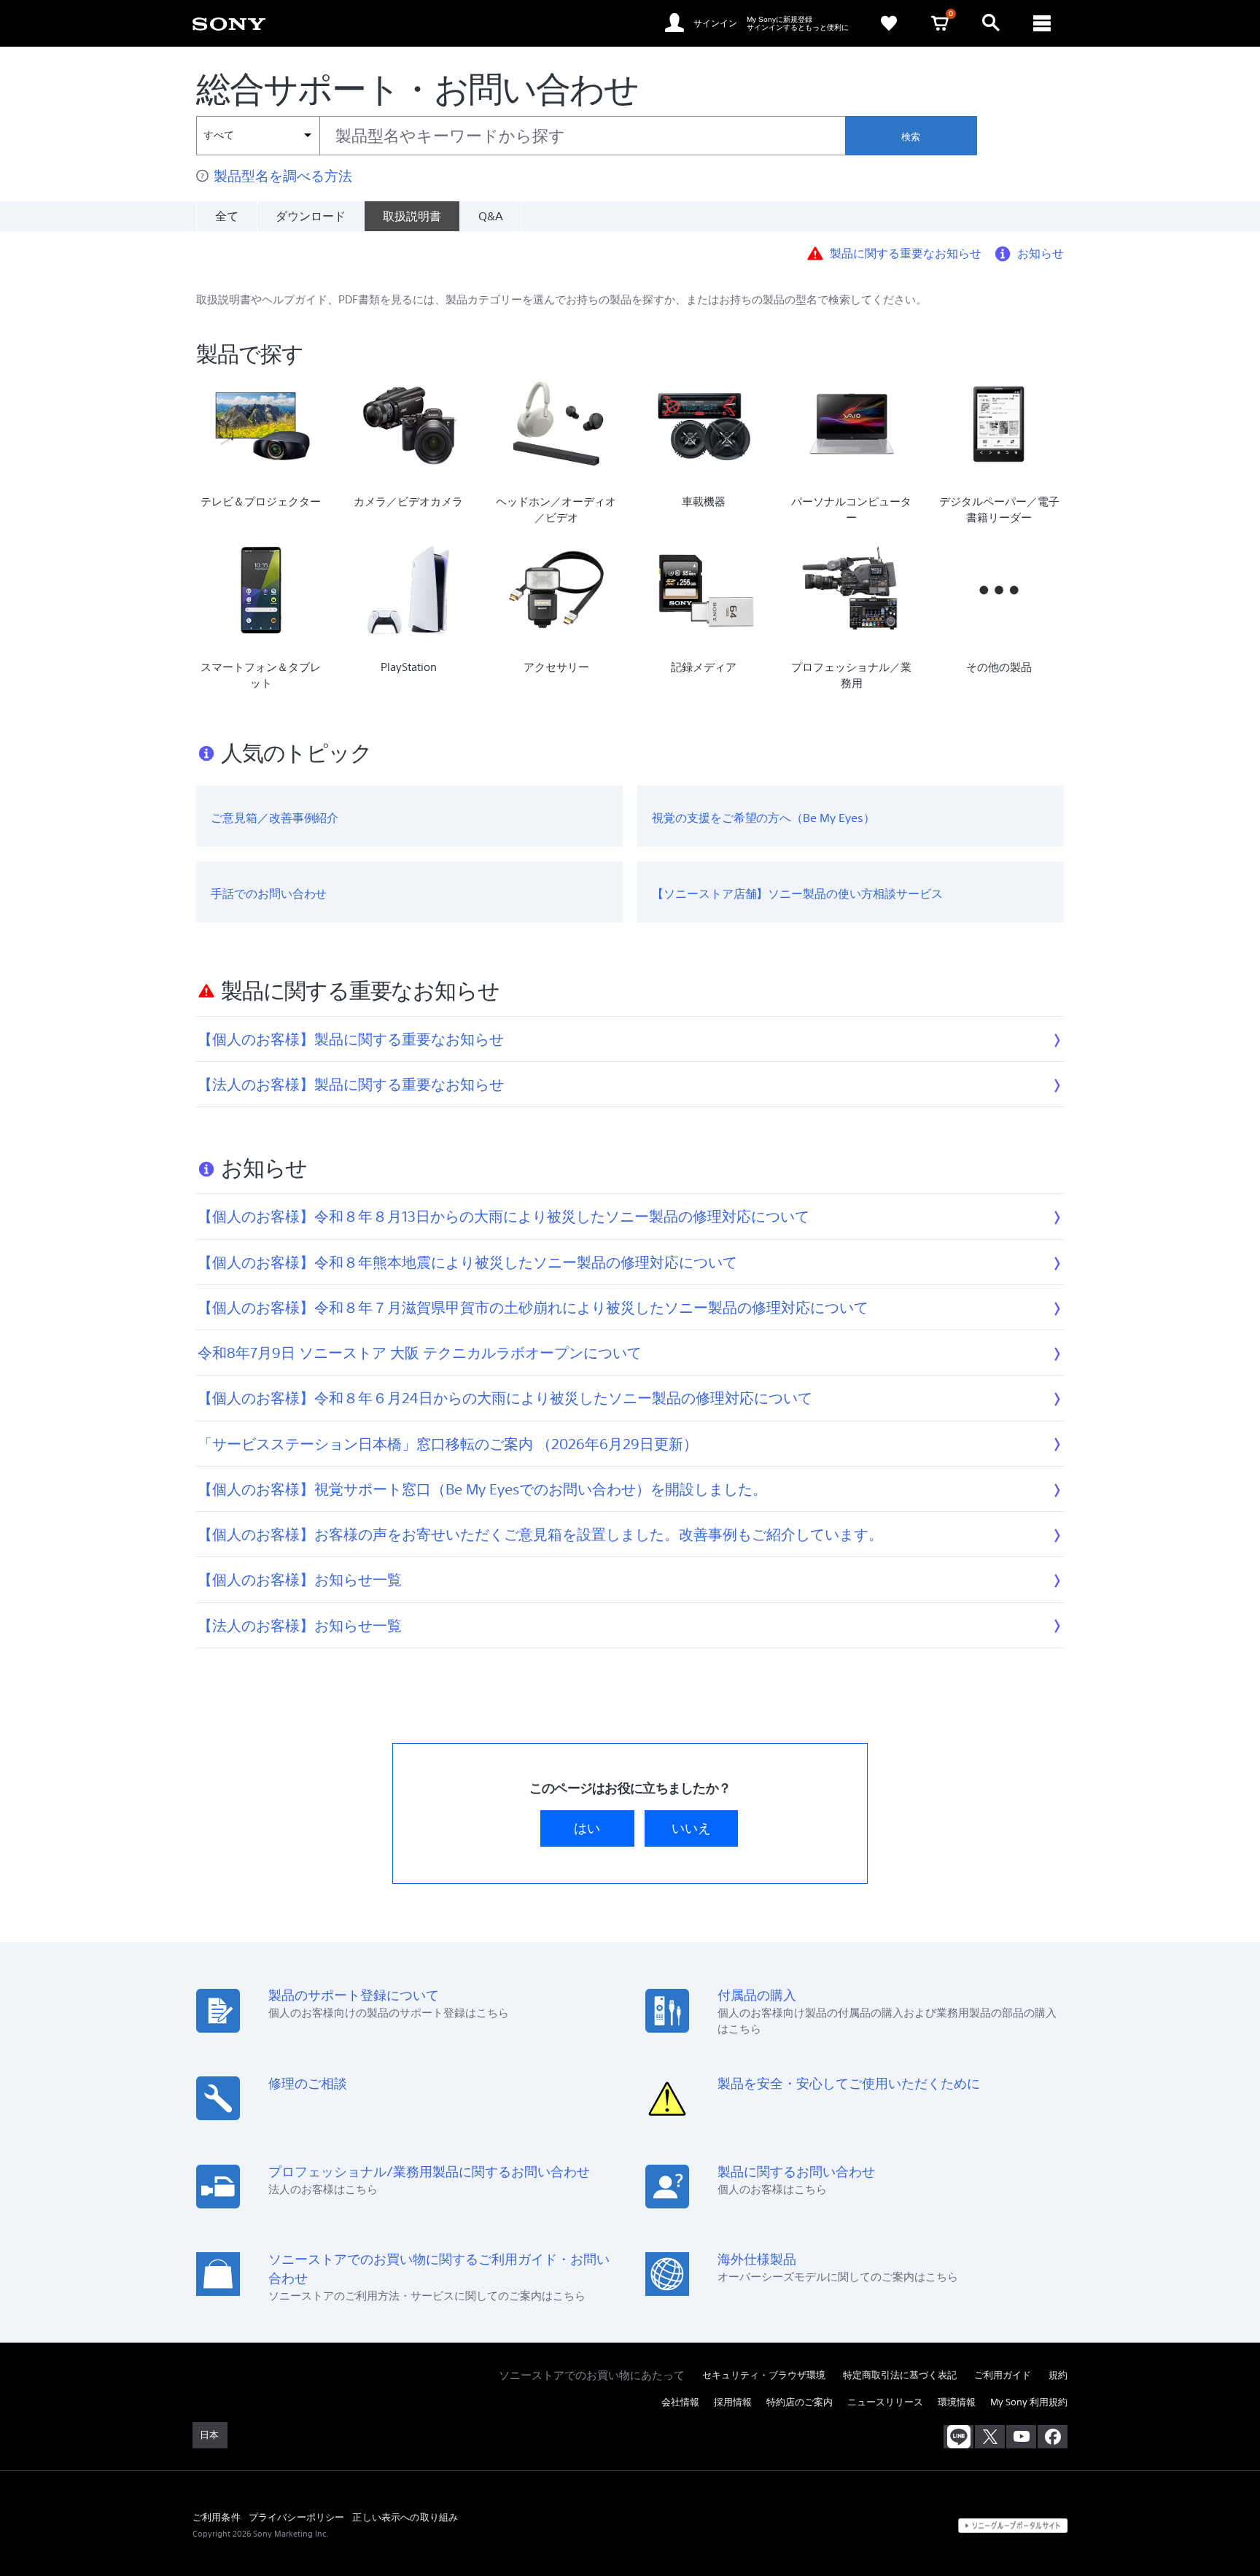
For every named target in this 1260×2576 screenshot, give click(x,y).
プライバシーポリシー (297, 2517)
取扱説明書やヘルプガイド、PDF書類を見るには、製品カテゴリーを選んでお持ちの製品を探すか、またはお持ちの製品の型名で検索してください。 (561, 299)
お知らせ (1041, 252)
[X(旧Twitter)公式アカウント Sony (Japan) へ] (990, 2437)
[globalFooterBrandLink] (1013, 2526)
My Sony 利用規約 (1029, 2402)
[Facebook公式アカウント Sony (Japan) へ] (1053, 2437)
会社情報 (680, 2402)
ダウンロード (311, 216)
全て (227, 216)
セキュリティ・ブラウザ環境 (764, 2375)
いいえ (691, 1828)
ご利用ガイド (1003, 2375)
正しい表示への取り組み (405, 2517)
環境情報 (957, 2402)
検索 (911, 137)
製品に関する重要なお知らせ (906, 252)
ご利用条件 (217, 2517)
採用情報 (733, 2402)
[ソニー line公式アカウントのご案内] (958, 2437)
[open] (991, 23)
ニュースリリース (885, 2402)
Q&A (491, 216)
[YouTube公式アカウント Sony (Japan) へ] (1021, 2437)
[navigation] (1042, 23)
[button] (1153, 2528)
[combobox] (521, 136)
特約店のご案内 (800, 2402)
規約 (1058, 2375)
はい (587, 1828)
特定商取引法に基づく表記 (900, 2375)
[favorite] (889, 23)
